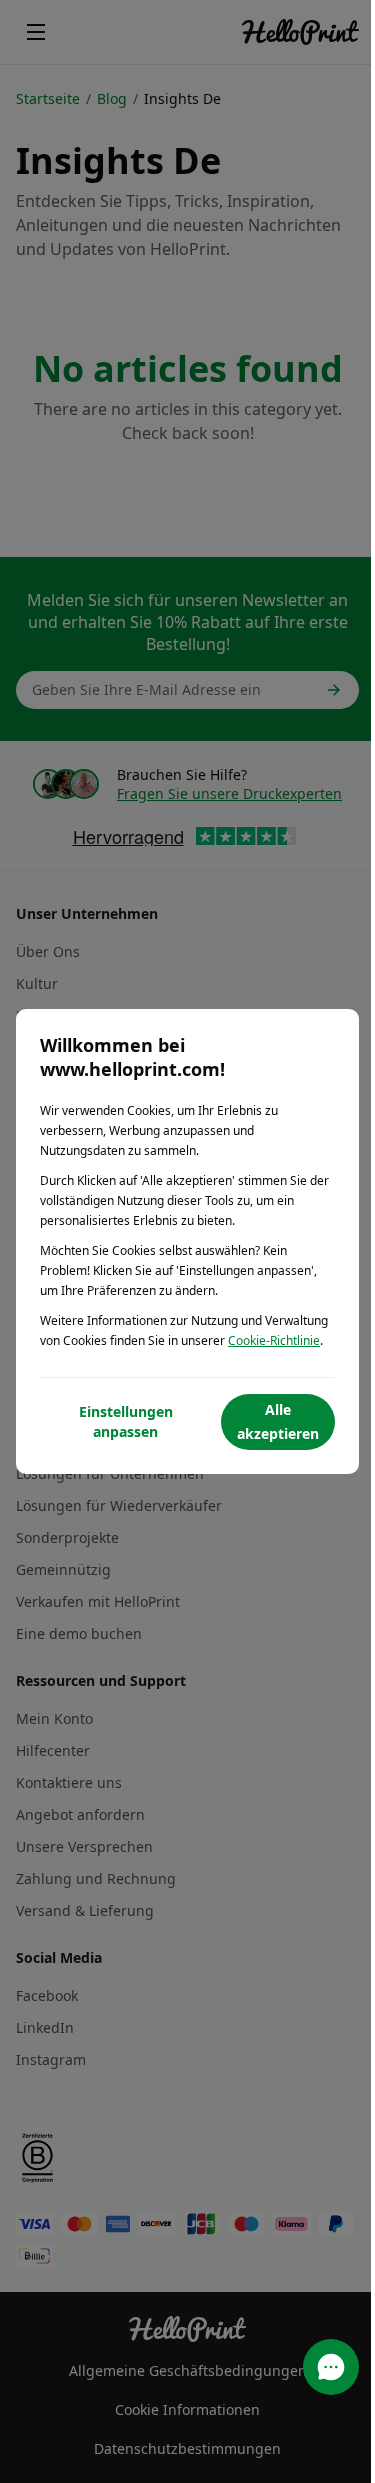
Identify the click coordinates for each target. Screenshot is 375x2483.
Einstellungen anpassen (126, 1421)
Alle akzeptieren (278, 1421)
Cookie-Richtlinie (274, 1340)
